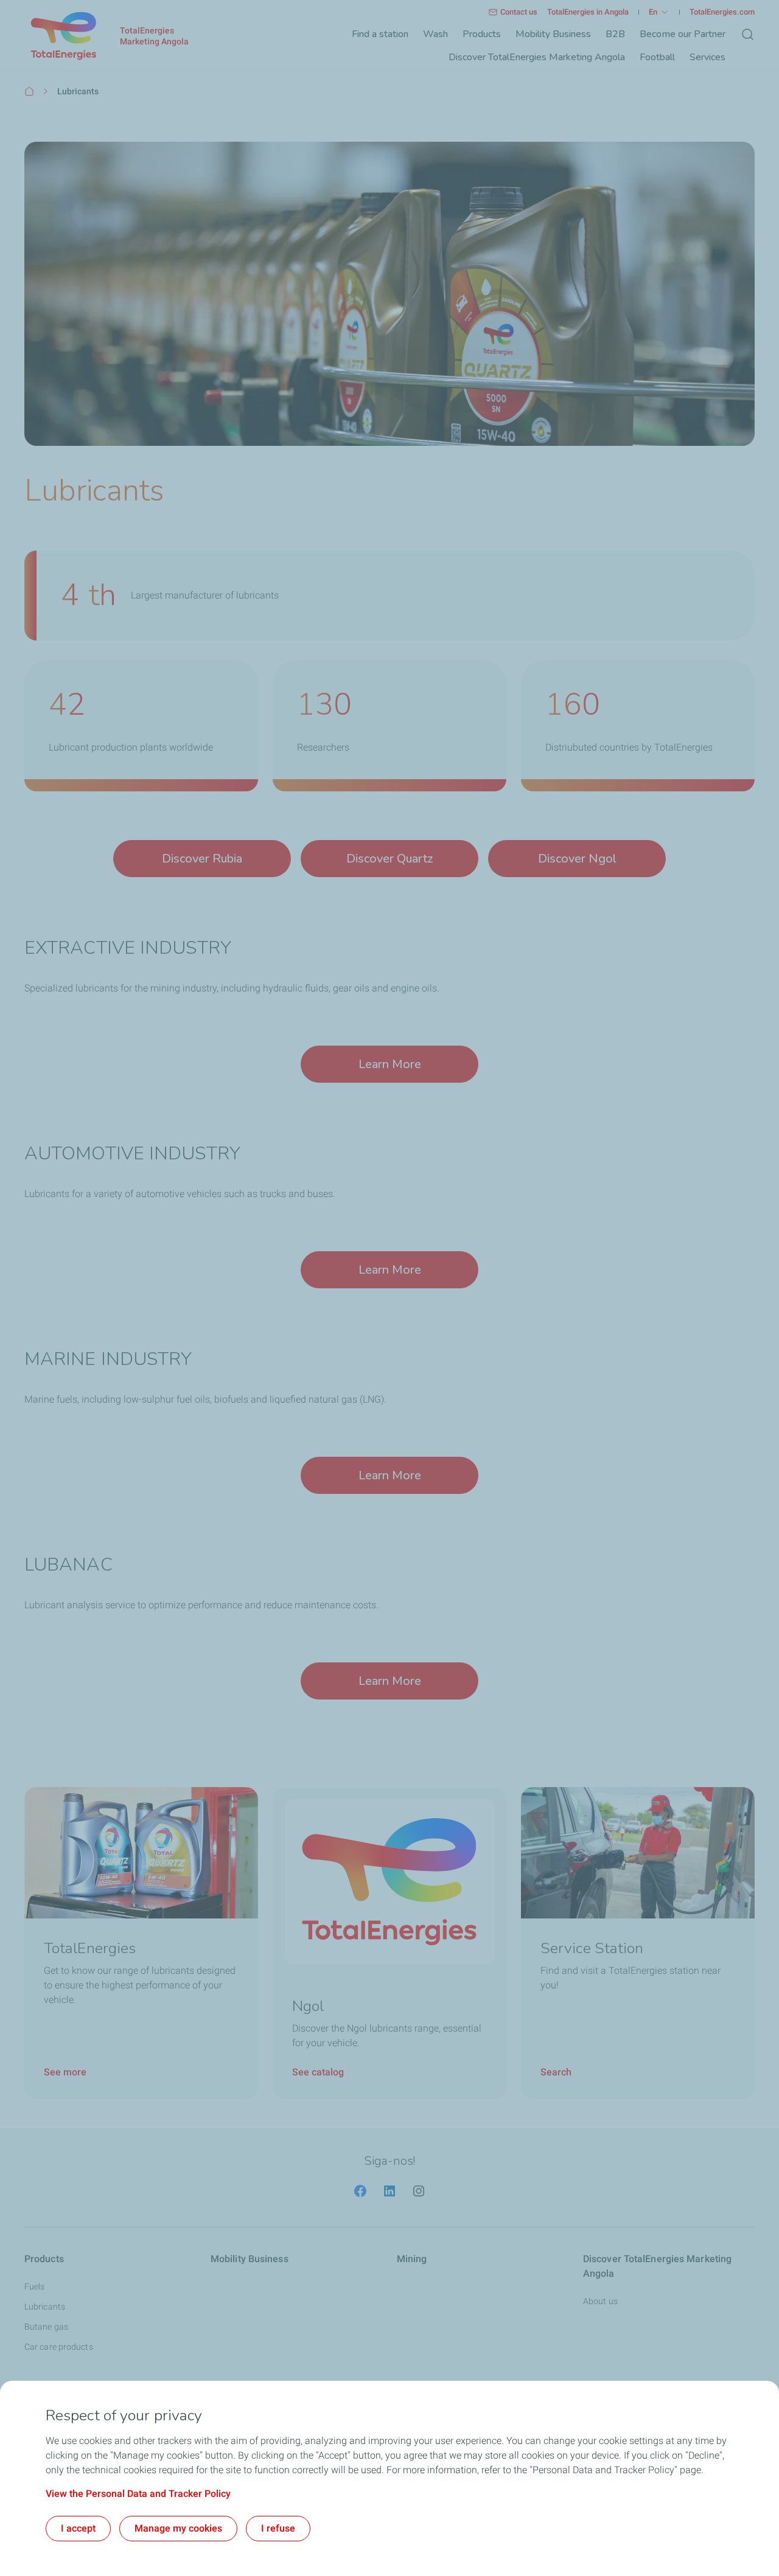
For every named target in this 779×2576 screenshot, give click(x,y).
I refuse (278, 2528)
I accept (78, 2528)
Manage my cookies (178, 2528)
